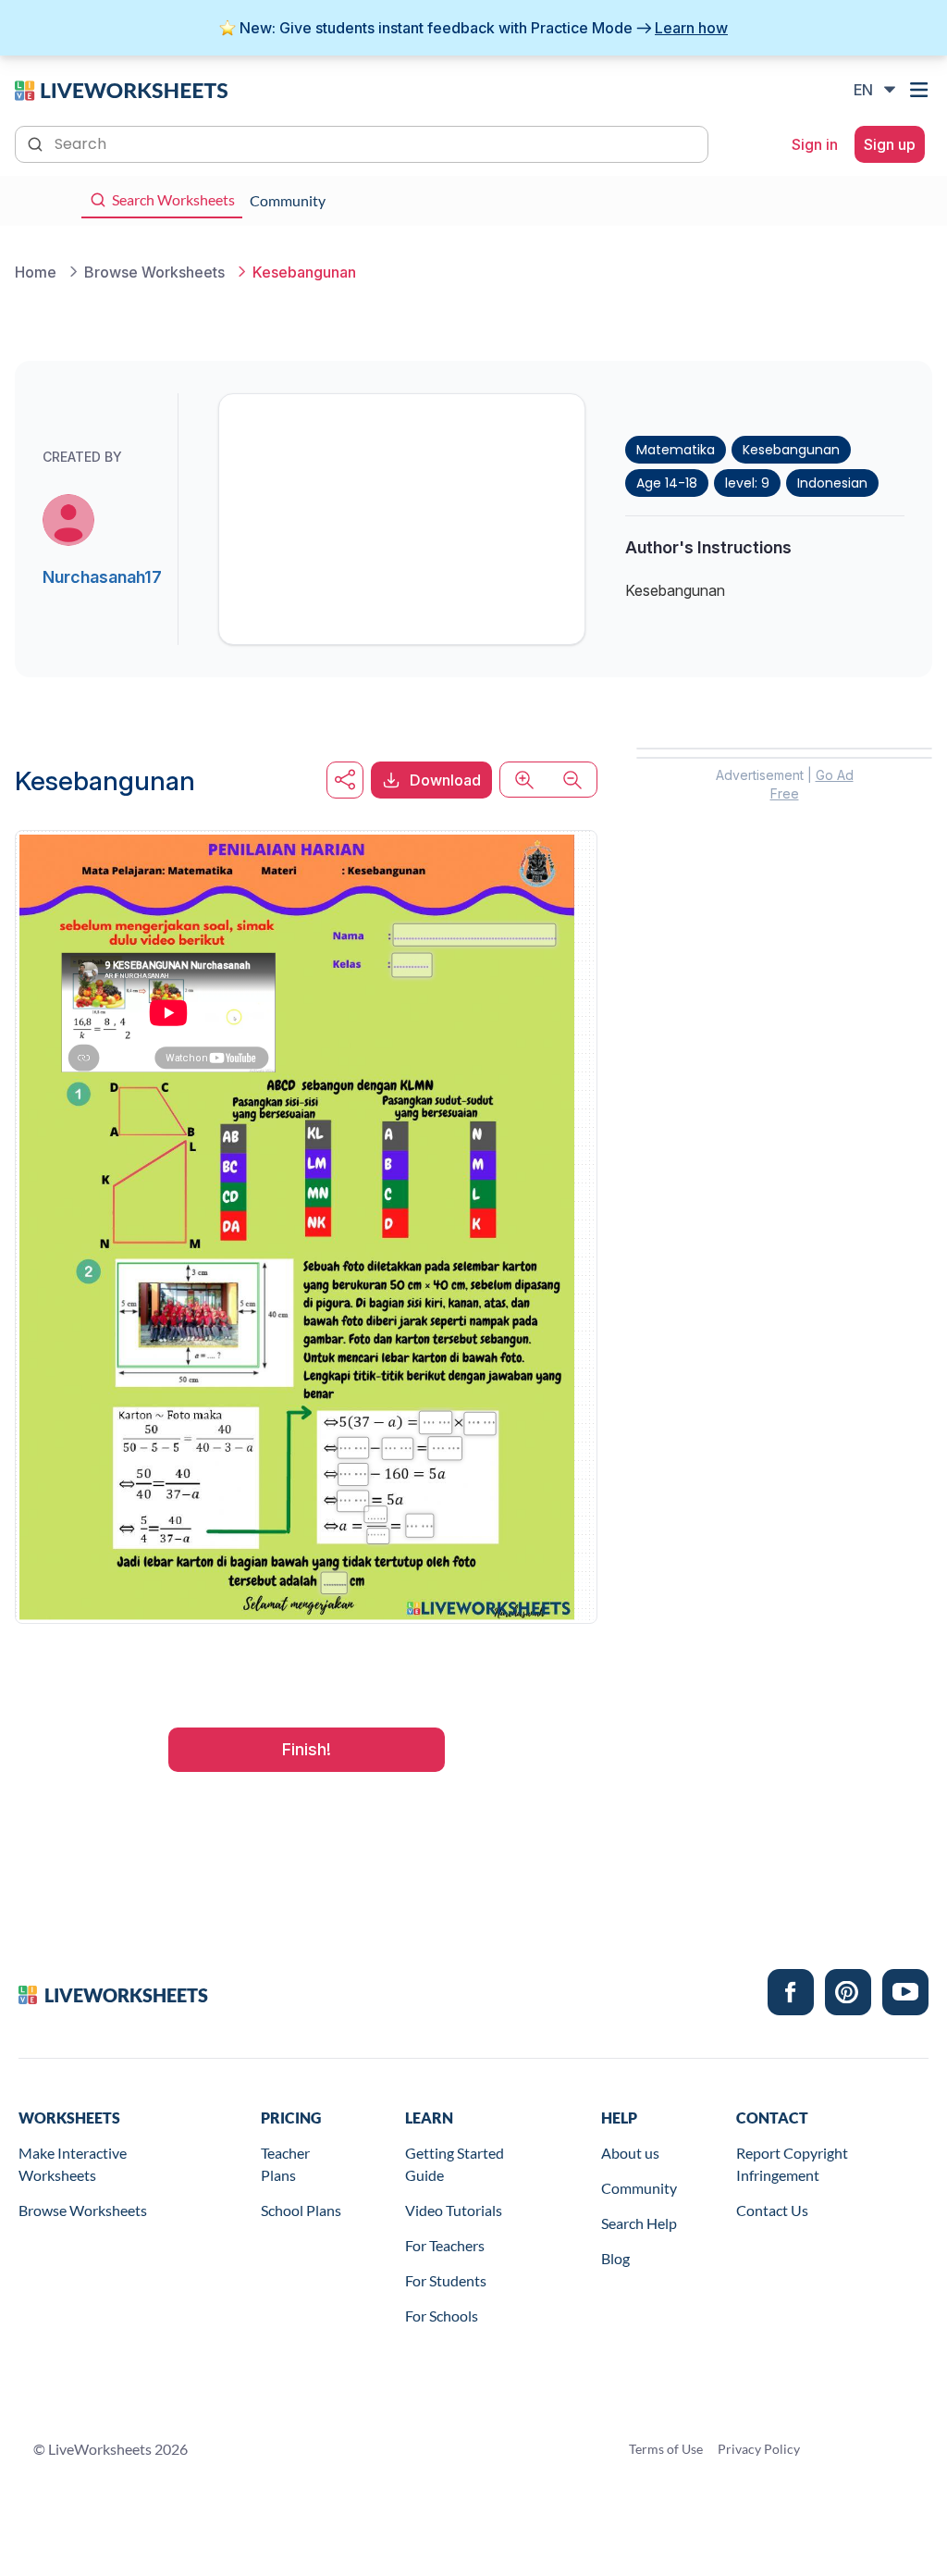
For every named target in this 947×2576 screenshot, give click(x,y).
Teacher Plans (285, 2164)
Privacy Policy (759, 2449)
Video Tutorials (454, 2210)
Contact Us (772, 2210)
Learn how (691, 28)
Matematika (676, 450)
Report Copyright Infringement (792, 2164)
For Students (446, 2280)
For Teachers (445, 2245)
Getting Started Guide (455, 2164)
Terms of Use (666, 2449)
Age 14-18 (667, 483)
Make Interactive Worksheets (73, 2164)
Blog (615, 2258)
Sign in (815, 144)
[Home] (121, 89)
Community (639, 2188)
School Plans (301, 2210)
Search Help (639, 2223)
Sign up (890, 144)
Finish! (307, 1749)
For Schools (442, 2316)
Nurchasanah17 (102, 577)
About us (630, 2153)
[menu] (921, 90)
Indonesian (832, 483)
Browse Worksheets (83, 2210)
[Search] (37, 142)
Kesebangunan (791, 450)
